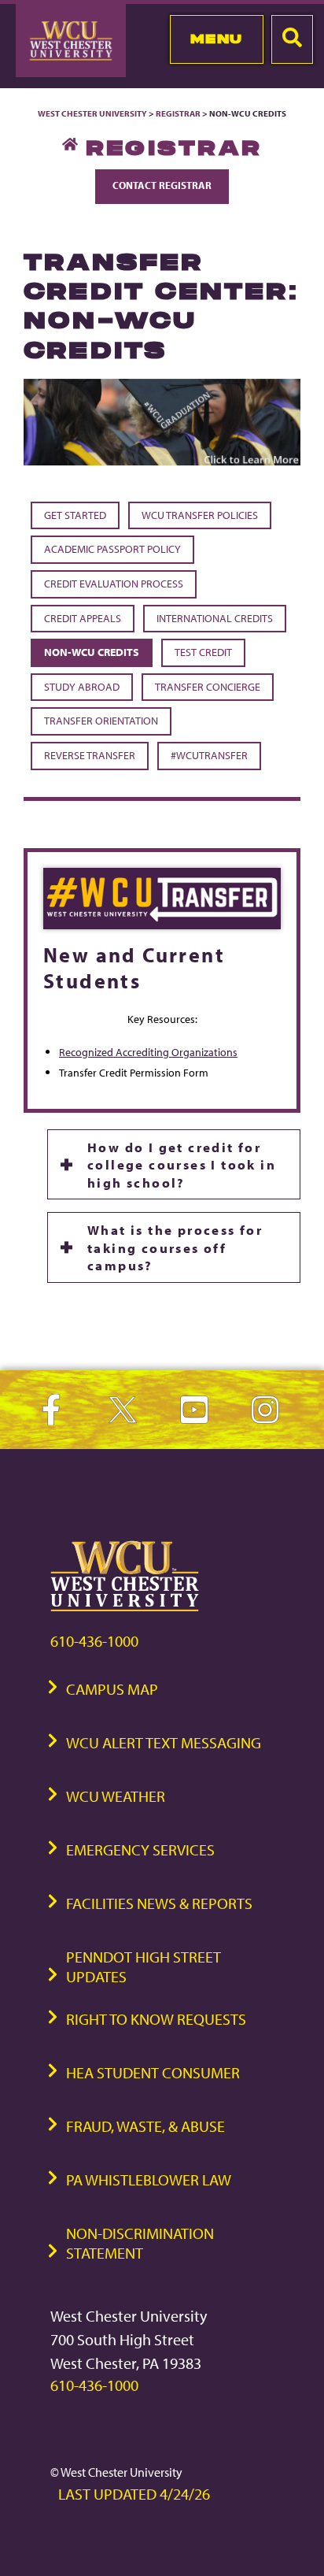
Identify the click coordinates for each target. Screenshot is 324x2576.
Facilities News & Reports (159, 1903)
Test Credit (203, 652)
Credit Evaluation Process (114, 584)
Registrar (178, 113)
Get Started (75, 515)
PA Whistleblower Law (149, 2179)
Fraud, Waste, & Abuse (145, 2126)
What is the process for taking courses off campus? (175, 1247)
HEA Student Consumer (153, 2072)
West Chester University (92, 113)
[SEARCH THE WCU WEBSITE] (292, 39)
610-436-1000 (94, 1641)
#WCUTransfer (209, 755)
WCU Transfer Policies (200, 515)
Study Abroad (82, 687)
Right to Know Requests (156, 2019)
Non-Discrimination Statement (140, 2243)
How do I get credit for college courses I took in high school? (182, 1164)
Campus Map (112, 1689)
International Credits (215, 618)
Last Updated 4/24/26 (134, 2494)
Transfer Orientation (101, 721)
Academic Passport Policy (112, 549)
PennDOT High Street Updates (144, 1966)
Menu (217, 39)
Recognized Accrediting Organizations (148, 1052)
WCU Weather (116, 1796)
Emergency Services (140, 1850)
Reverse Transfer (90, 755)
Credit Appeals (83, 618)
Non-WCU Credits (92, 652)
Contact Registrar (162, 185)
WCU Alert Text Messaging (164, 1742)
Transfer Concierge (208, 687)
